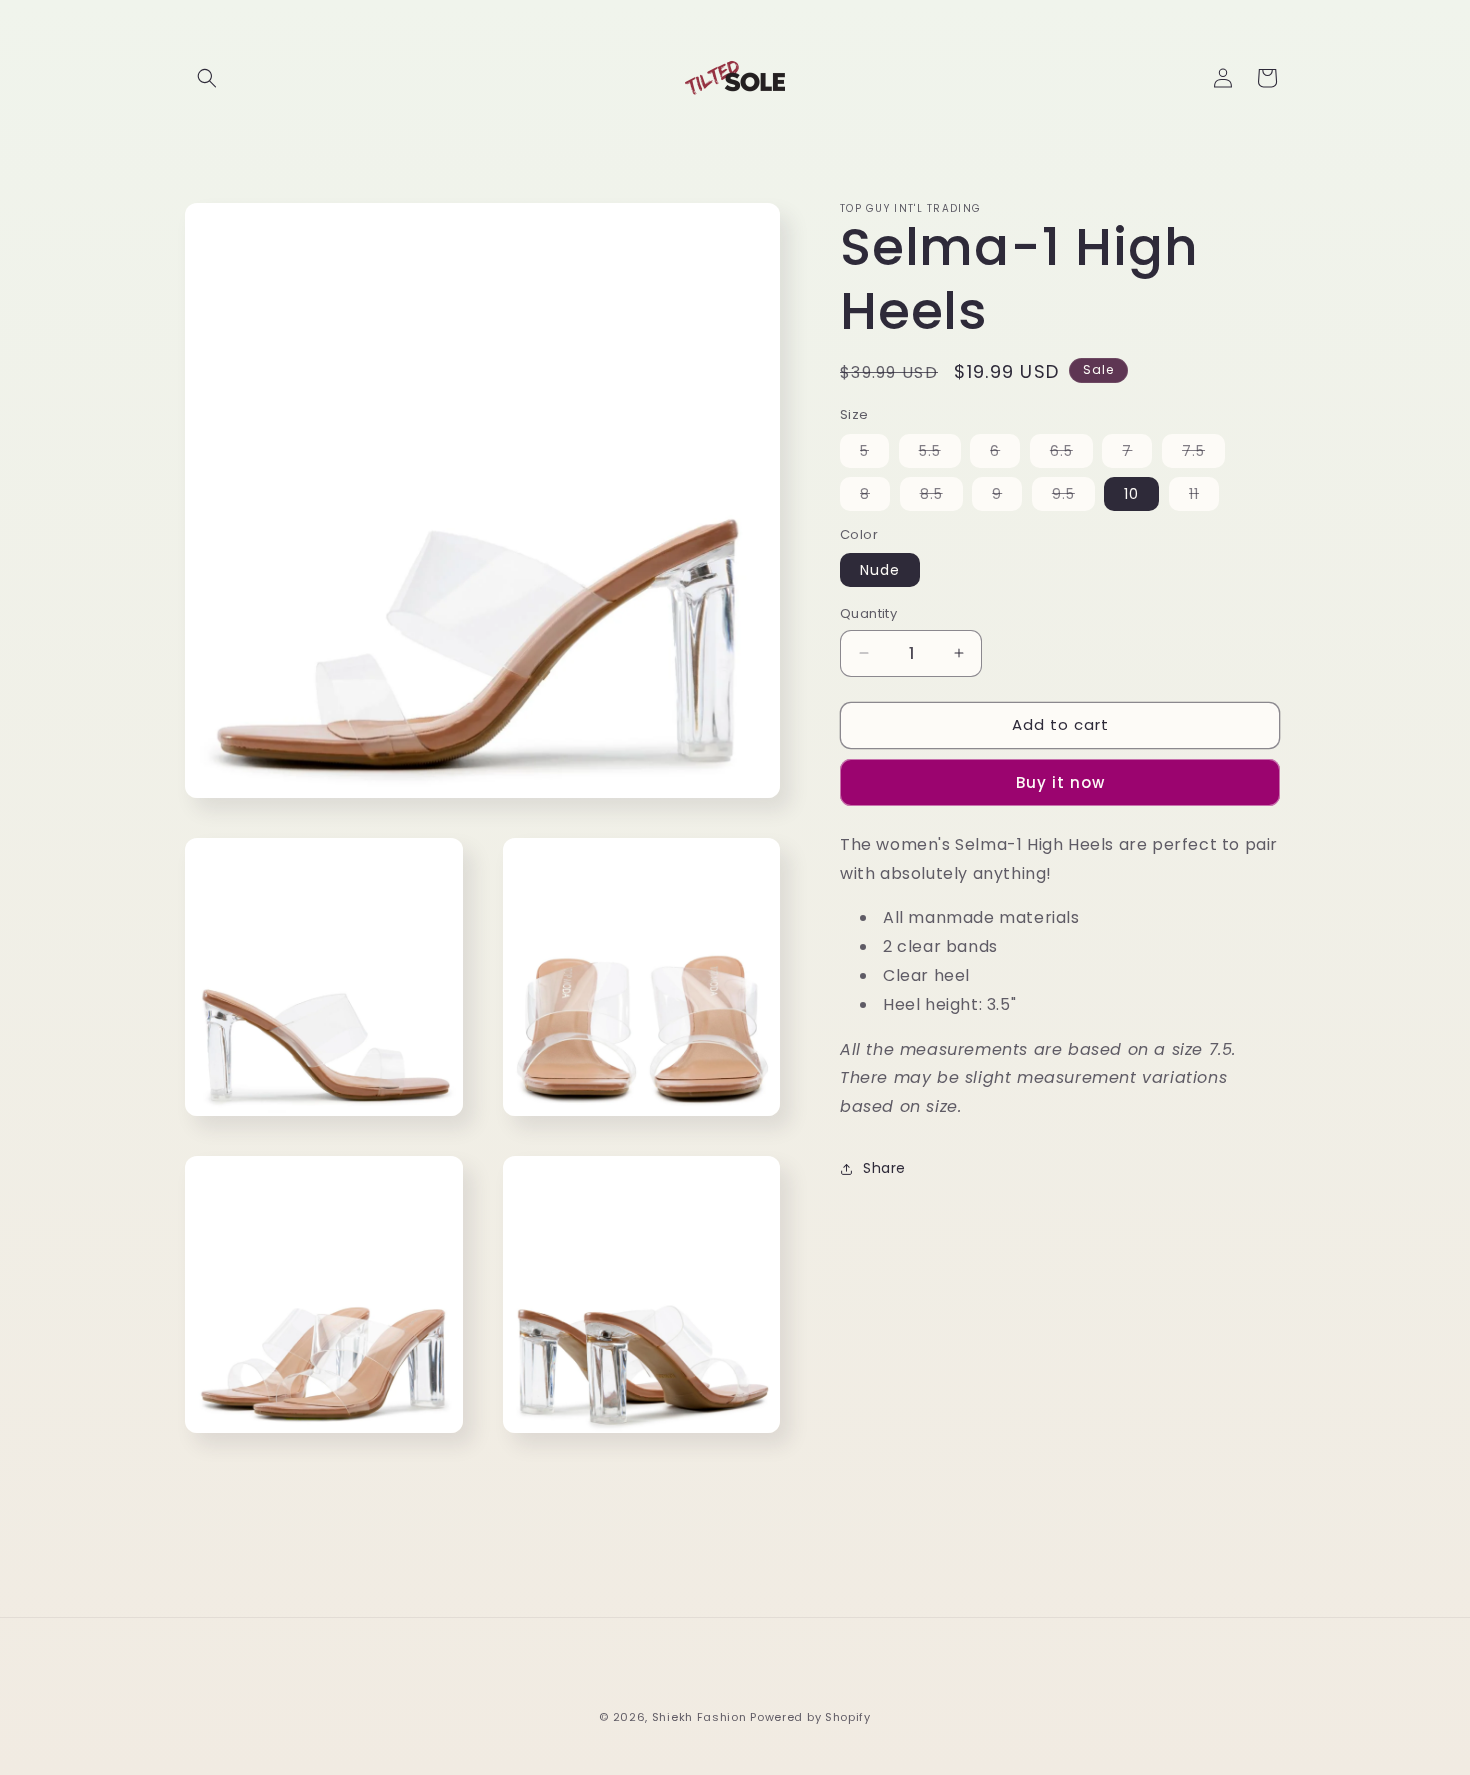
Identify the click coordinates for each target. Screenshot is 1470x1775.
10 (1131, 494)
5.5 (940, 454)
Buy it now (1060, 782)
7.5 (1203, 454)
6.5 (1071, 454)
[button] (207, 78)
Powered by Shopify (810, 1717)
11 (1204, 497)
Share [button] (884, 1168)
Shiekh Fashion (699, 1717)
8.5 (941, 497)
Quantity (868, 613)
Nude (880, 570)
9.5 (1073, 497)
